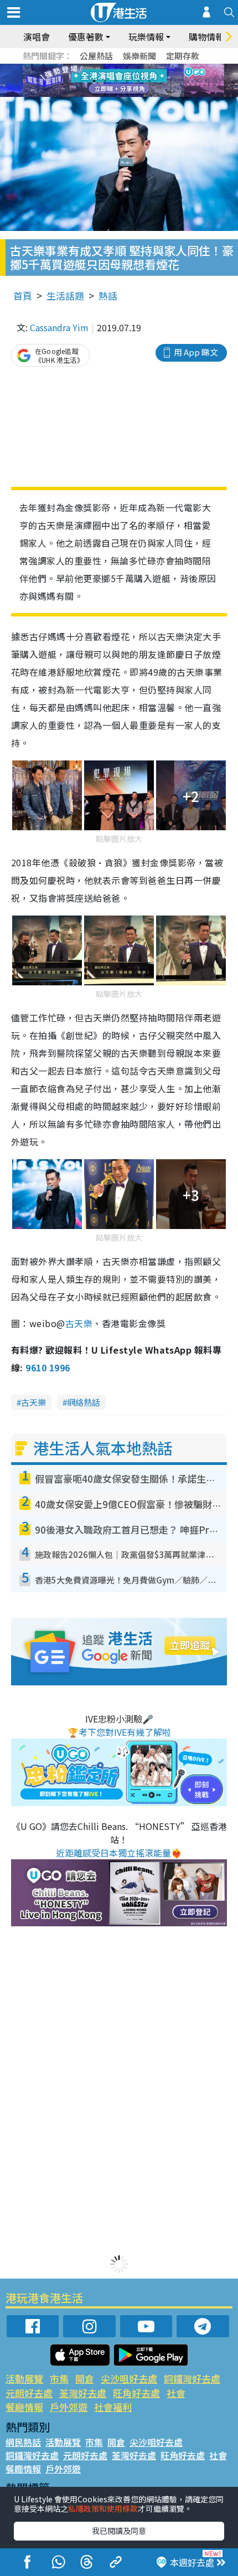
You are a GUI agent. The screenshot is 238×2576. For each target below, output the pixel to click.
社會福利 (113, 2407)
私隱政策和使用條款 (103, 2508)
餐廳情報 (24, 2407)
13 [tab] (105, 94)
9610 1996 (48, 1367)
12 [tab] (149, 81)
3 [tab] (116, 68)
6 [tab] (149, 68)
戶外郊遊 (69, 2407)
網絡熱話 (84, 1402)
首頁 (23, 295)
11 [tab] (138, 81)
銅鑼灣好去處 (192, 2379)
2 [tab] (105, 68)
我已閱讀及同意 (119, 2531)
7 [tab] (94, 81)
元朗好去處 (29, 2393)
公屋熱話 (96, 56)
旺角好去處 (136, 2393)
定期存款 (183, 56)
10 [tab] (127, 81)
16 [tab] (138, 94)
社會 (176, 2393)
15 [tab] (127, 94)
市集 (59, 2379)
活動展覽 (24, 2379)
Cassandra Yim (59, 327)
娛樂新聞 (139, 56)
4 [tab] (127, 68)
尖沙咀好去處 (129, 2379)
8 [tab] (105, 81)
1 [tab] (94, 68)
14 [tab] (116, 94)
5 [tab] (138, 68)
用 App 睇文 (196, 352)
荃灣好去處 (83, 2393)
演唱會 (37, 37)
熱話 (108, 295)
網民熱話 (23, 2442)
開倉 (85, 2379)
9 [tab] (116, 81)
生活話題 (65, 295)
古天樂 (79, 1323)
